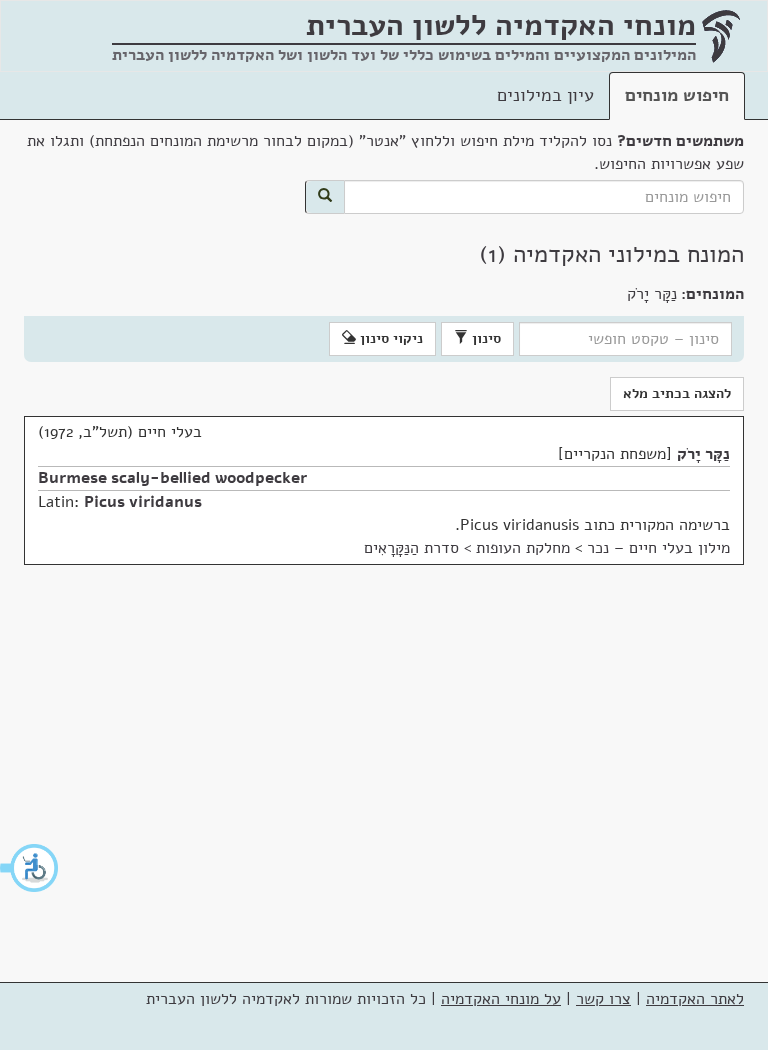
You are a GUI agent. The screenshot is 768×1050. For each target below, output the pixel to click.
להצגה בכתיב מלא (677, 393)
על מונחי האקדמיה (501, 999)
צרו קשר (603, 999)
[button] (30, 868)
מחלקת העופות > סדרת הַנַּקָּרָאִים (467, 548)
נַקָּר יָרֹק (703, 454)
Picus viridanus (143, 502)
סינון (484, 338)
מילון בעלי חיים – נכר (658, 548)
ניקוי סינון (389, 338)
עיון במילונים (545, 95)
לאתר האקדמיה (695, 999)
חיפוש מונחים (677, 95)
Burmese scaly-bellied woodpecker (172, 478)
